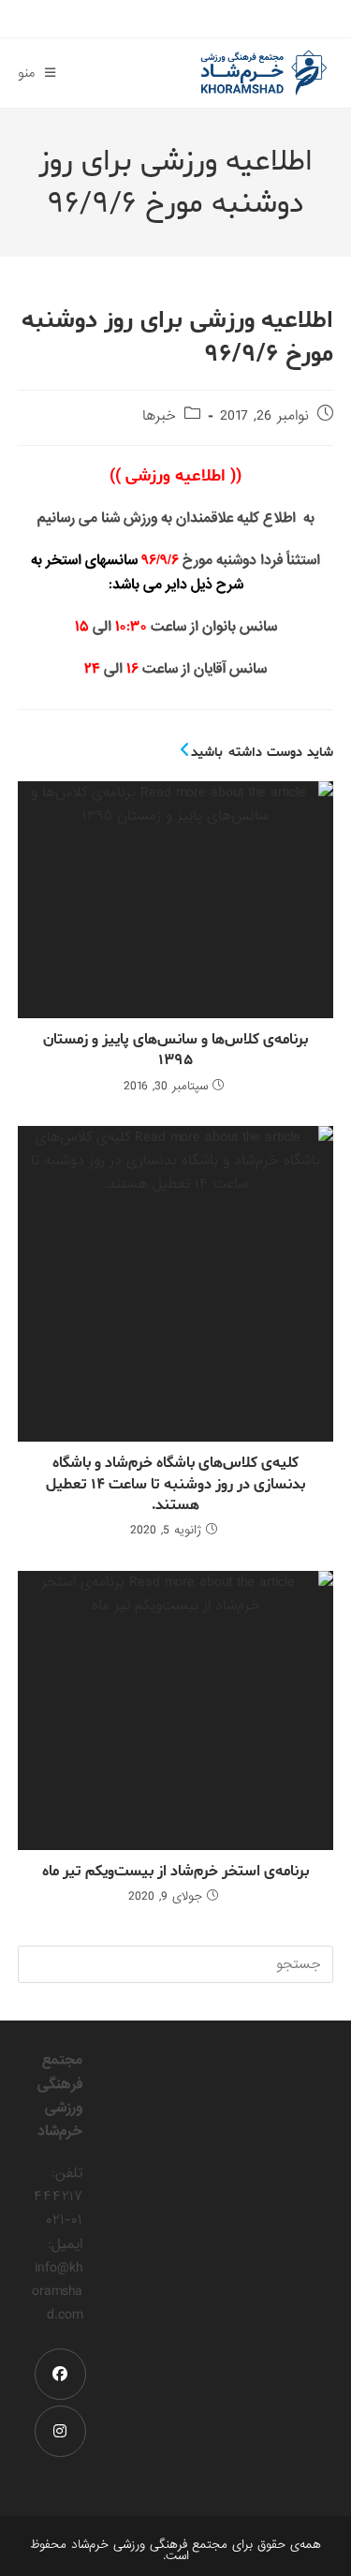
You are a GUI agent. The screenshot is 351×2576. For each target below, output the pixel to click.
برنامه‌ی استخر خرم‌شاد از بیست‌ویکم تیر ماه (175, 1872)
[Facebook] (60, 2374)
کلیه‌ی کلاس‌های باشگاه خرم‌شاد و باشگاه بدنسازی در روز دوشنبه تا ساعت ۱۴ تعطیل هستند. (175, 1484)
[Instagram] (60, 2431)
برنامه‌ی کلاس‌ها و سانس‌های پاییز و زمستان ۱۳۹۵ (175, 1051)
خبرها (159, 416)
